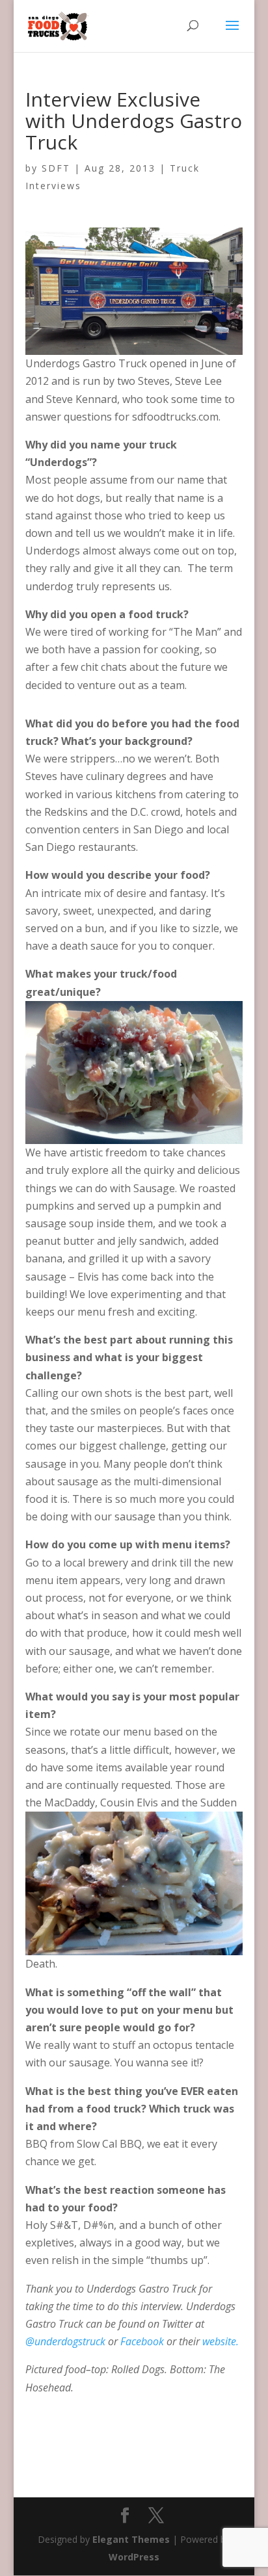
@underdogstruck (67, 2341)
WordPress (134, 2557)
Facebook (143, 2341)
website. (221, 2341)
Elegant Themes (131, 2539)
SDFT (56, 168)
